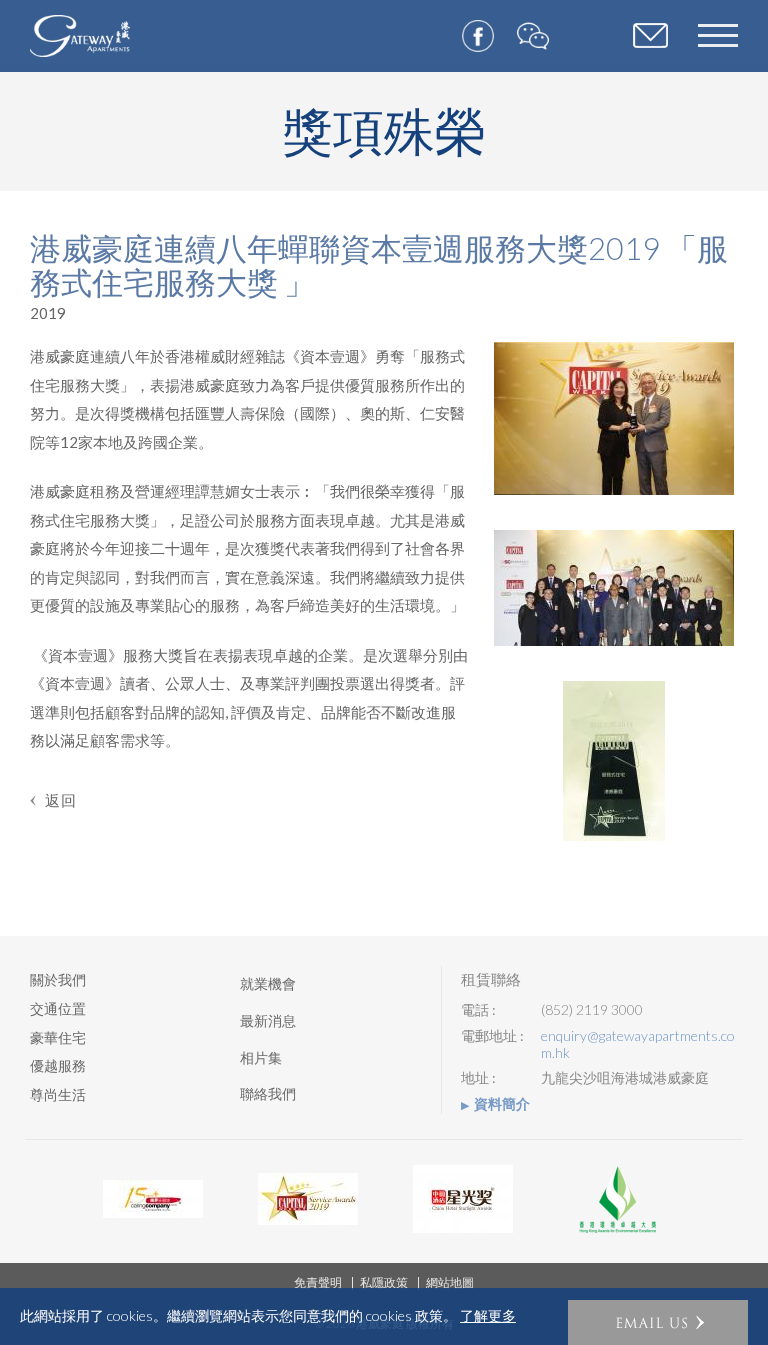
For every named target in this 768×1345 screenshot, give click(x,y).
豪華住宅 (58, 1037)
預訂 (650, 37)
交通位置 (58, 1008)
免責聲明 (318, 1282)
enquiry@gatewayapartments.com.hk (638, 1044)
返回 (60, 800)
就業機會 (268, 983)
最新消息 (268, 1020)
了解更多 (488, 1316)
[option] (152, 1199)
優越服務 (58, 1065)
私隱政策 (384, 1282)
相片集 (261, 1057)
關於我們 (58, 979)
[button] (658, 1322)
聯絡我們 (268, 1093)
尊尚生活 (58, 1094)
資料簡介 (502, 1104)
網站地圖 (450, 1282)
